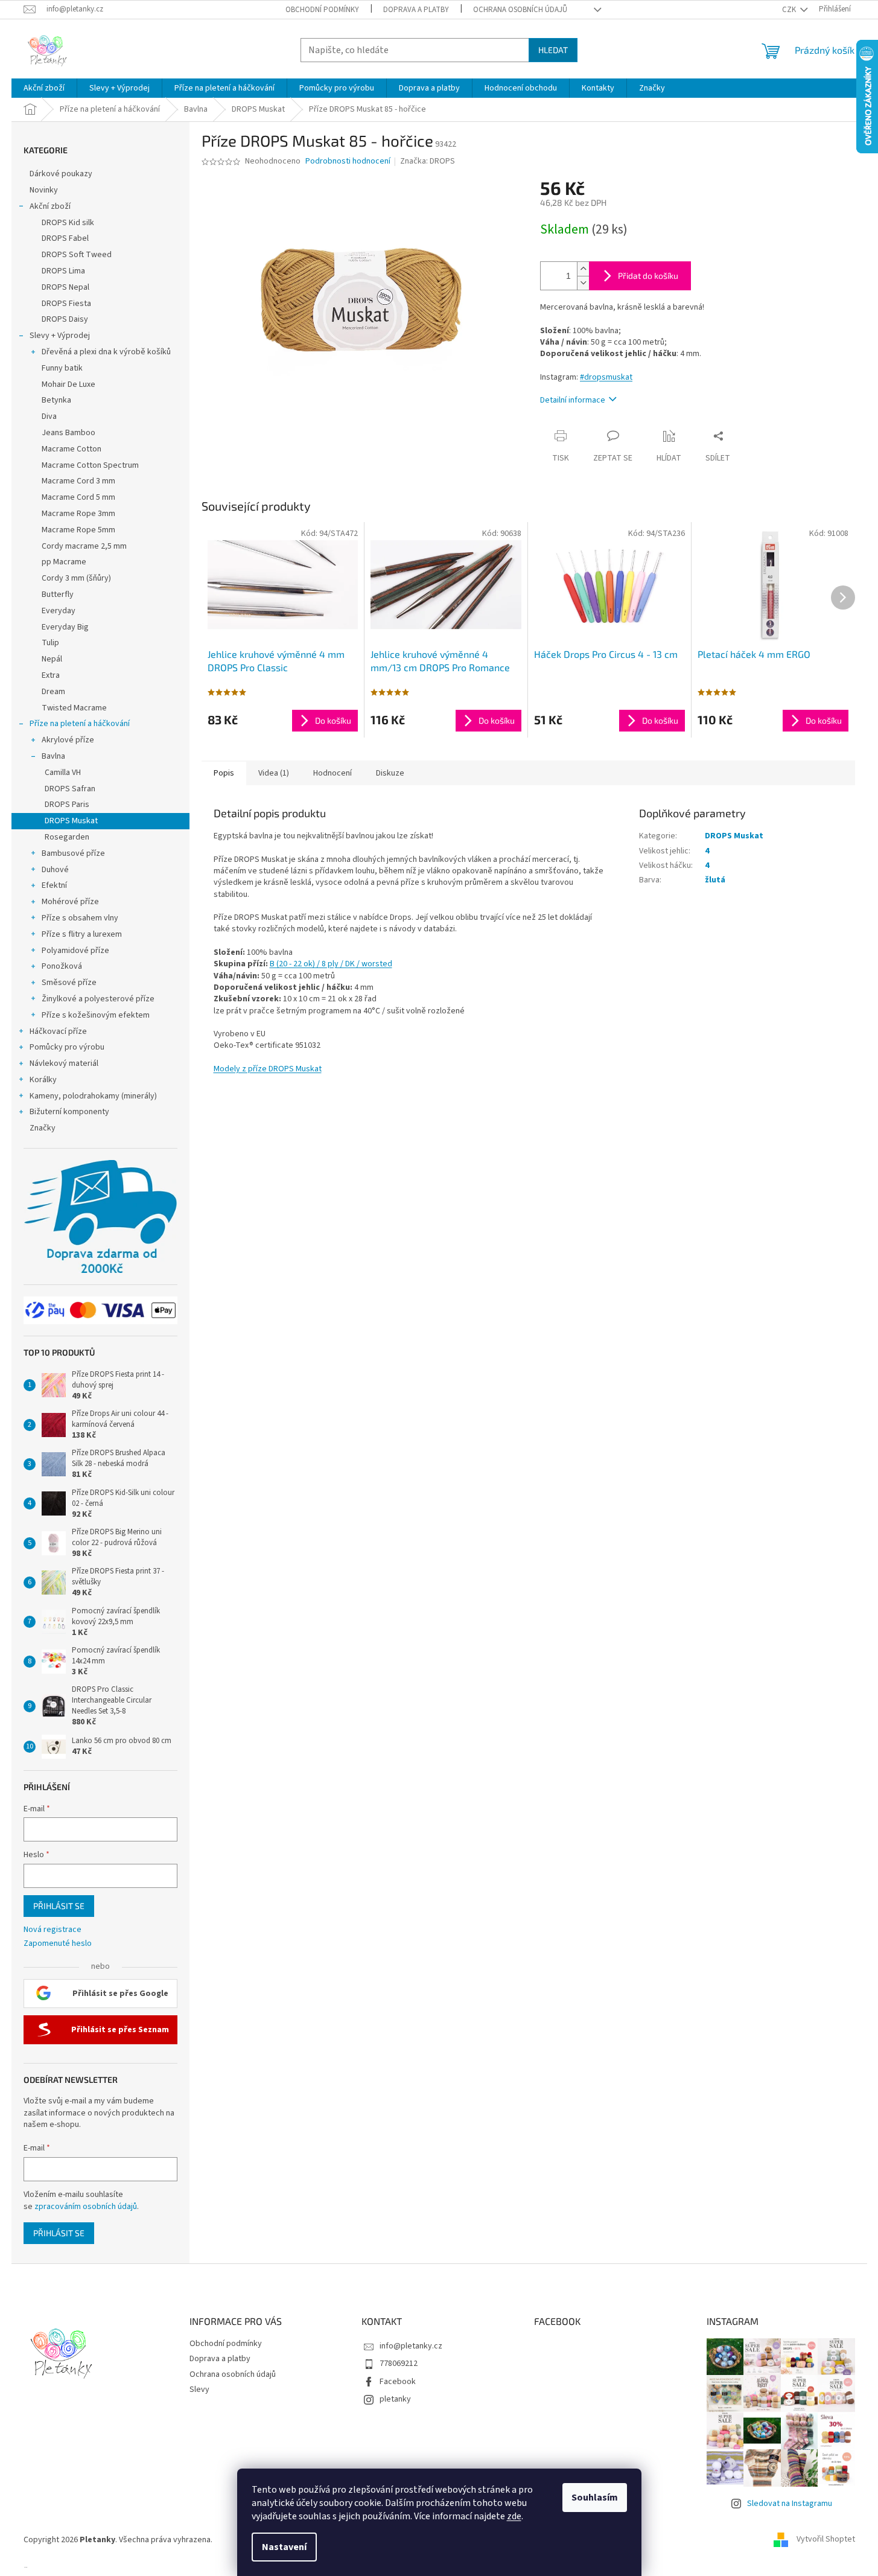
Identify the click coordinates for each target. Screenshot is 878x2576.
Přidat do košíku (648, 276)
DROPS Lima (63, 271)
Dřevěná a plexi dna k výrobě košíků (106, 352)
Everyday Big (65, 627)
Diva (49, 416)
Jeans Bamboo (68, 433)
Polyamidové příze (75, 951)
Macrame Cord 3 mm (78, 481)
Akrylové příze (68, 740)
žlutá (715, 880)
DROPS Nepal (65, 287)
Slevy (199, 2389)
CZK (790, 10)
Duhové (55, 870)
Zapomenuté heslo (58, 1944)
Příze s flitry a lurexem (82, 934)
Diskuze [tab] (390, 773)
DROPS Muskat (71, 821)
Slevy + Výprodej (60, 336)
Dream (53, 692)
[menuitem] (44, 88)
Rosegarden (67, 837)
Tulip (50, 643)
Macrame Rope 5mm (78, 530)
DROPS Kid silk (68, 223)
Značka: (428, 161)
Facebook (398, 2382)
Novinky (44, 190)
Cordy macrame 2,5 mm (84, 546)
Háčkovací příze (58, 1031)
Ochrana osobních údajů (520, 10)
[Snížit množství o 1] (583, 283)
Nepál (52, 659)
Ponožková (62, 966)
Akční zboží (50, 206)
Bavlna (53, 756)
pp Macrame (64, 562)
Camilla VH (63, 773)
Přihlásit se (59, 1906)
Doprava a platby (416, 10)
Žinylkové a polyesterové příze (98, 999)
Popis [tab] (224, 773)
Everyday (59, 611)
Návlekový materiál (64, 1063)
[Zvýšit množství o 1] (583, 269)
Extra (51, 675)
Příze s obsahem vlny (80, 918)
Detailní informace (573, 400)
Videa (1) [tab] (274, 773)
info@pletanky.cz (411, 2346)
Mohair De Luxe (68, 384)
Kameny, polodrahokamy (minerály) (93, 1096)
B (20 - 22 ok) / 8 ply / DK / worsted (331, 964)
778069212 (399, 2364)
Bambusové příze (73, 853)
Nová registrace (52, 1930)
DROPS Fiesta (66, 304)
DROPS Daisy (65, 319)
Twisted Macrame (74, 708)
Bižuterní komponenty (69, 1112)
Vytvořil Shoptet (826, 2540)
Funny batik (62, 368)
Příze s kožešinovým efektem (96, 1015)
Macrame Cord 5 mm (78, 497)
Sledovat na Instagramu (790, 2504)
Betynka (56, 400)
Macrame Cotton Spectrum (90, 465)
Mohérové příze (70, 902)
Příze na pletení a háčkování (80, 724)
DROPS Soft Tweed (77, 255)
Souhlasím (595, 2498)
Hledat (553, 50)
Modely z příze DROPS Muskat (268, 1069)
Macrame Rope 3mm (78, 514)
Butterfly (58, 595)
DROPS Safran (70, 789)
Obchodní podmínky (322, 10)
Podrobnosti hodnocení (348, 161)
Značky (43, 1128)
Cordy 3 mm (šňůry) (76, 578)
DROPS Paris (67, 805)
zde (514, 2516)
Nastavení (284, 2547)
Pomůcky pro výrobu (67, 1047)
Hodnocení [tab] (332, 773)
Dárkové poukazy (61, 174)
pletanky (395, 2399)
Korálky (43, 1080)
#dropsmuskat (606, 377)
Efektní (54, 885)
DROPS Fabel (65, 238)
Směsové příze (69, 983)
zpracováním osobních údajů (86, 2207)
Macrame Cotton (72, 449)
